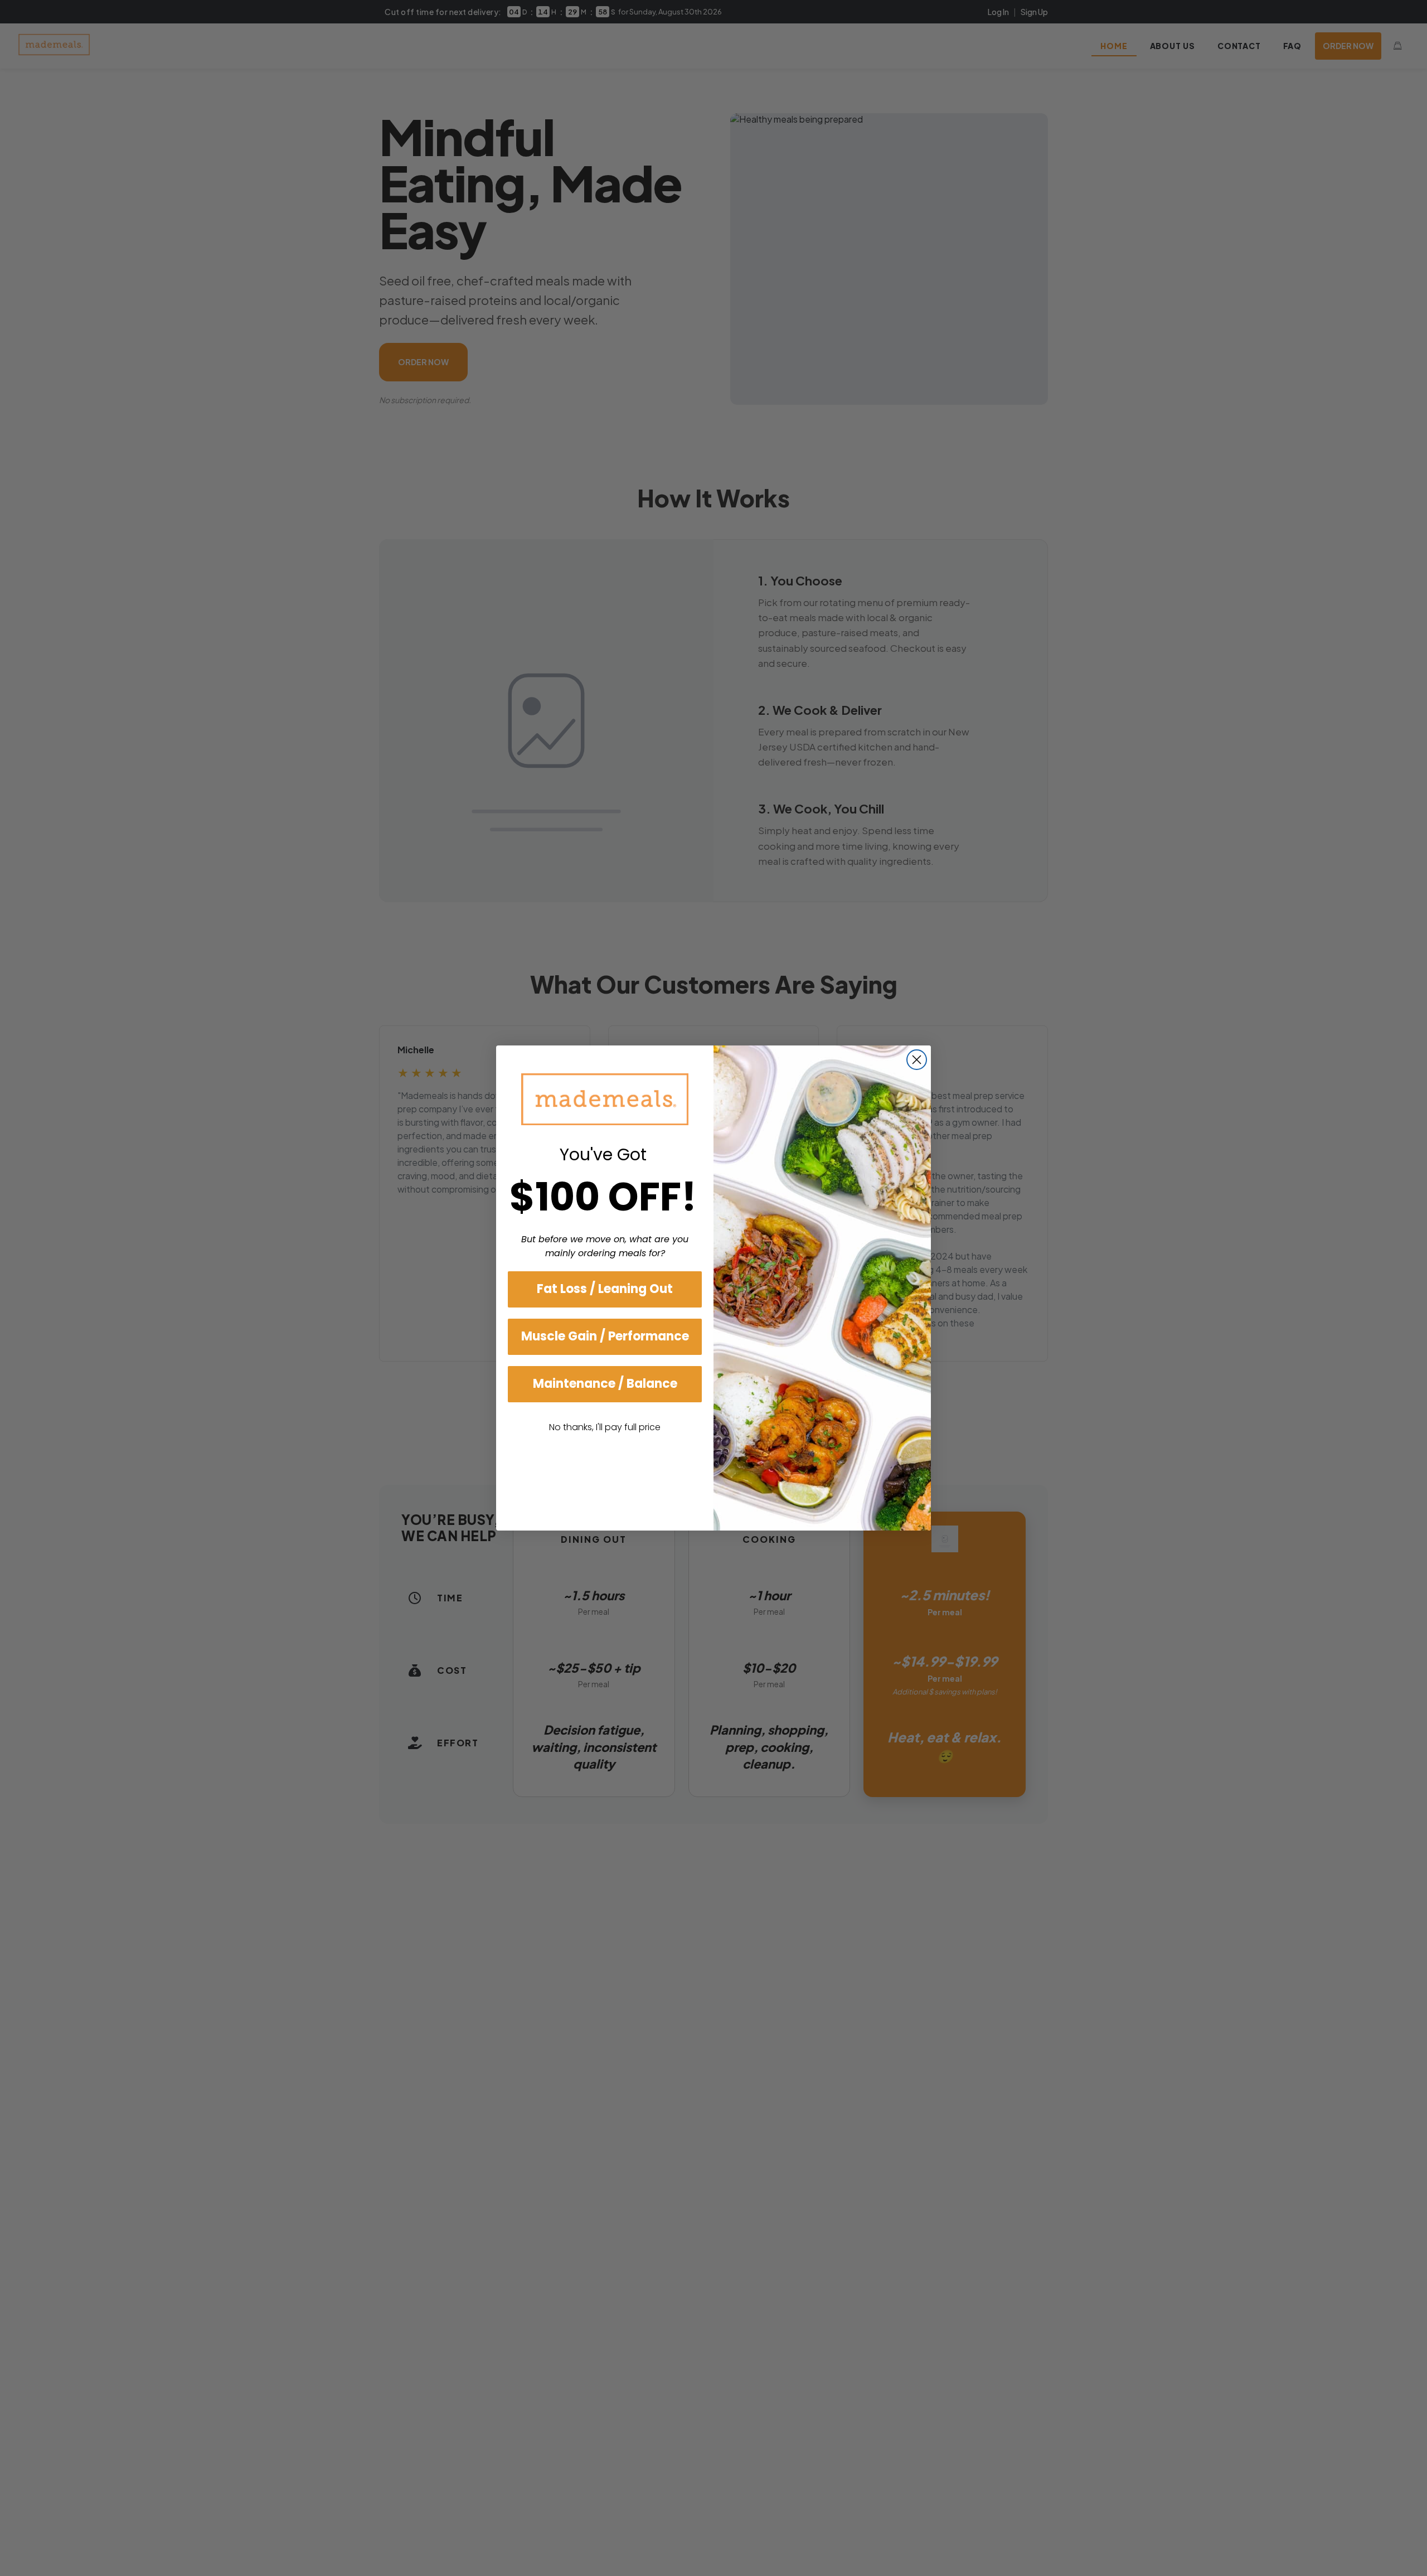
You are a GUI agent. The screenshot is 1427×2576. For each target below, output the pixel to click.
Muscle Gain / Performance (605, 1336)
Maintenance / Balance (605, 1384)
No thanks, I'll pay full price (605, 1427)
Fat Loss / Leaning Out (605, 1289)
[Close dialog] (917, 1060)
